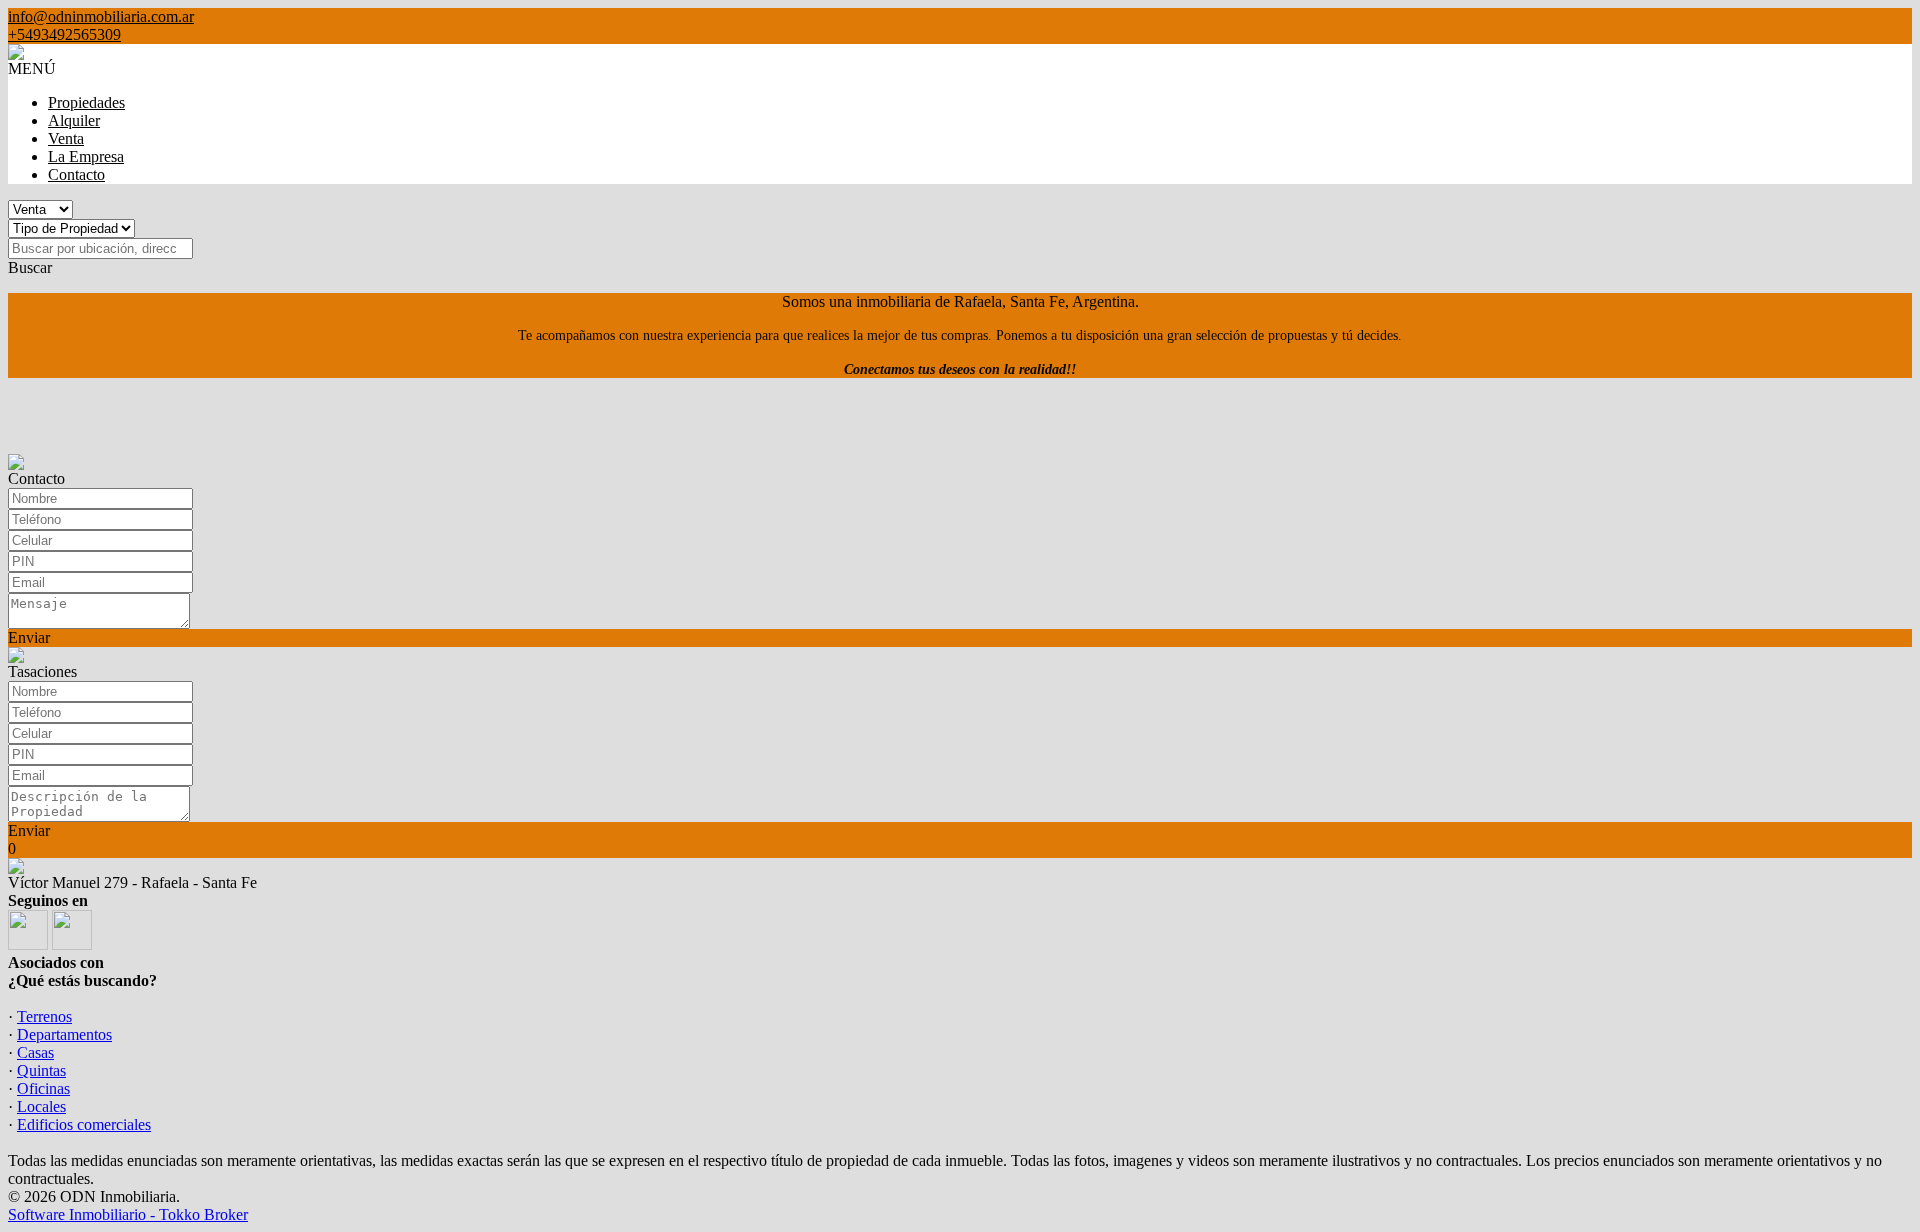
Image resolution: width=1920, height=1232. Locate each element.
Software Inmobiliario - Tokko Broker (128, 1214)
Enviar (29, 637)
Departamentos (64, 1034)
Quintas (41, 1070)
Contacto (76, 174)
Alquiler (74, 120)
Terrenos (44, 1016)
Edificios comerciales (84, 1124)
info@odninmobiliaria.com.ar (101, 16)
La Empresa (86, 156)
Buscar (30, 267)
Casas (35, 1052)
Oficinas (43, 1088)
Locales (41, 1106)
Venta (66, 138)
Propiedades (86, 102)
